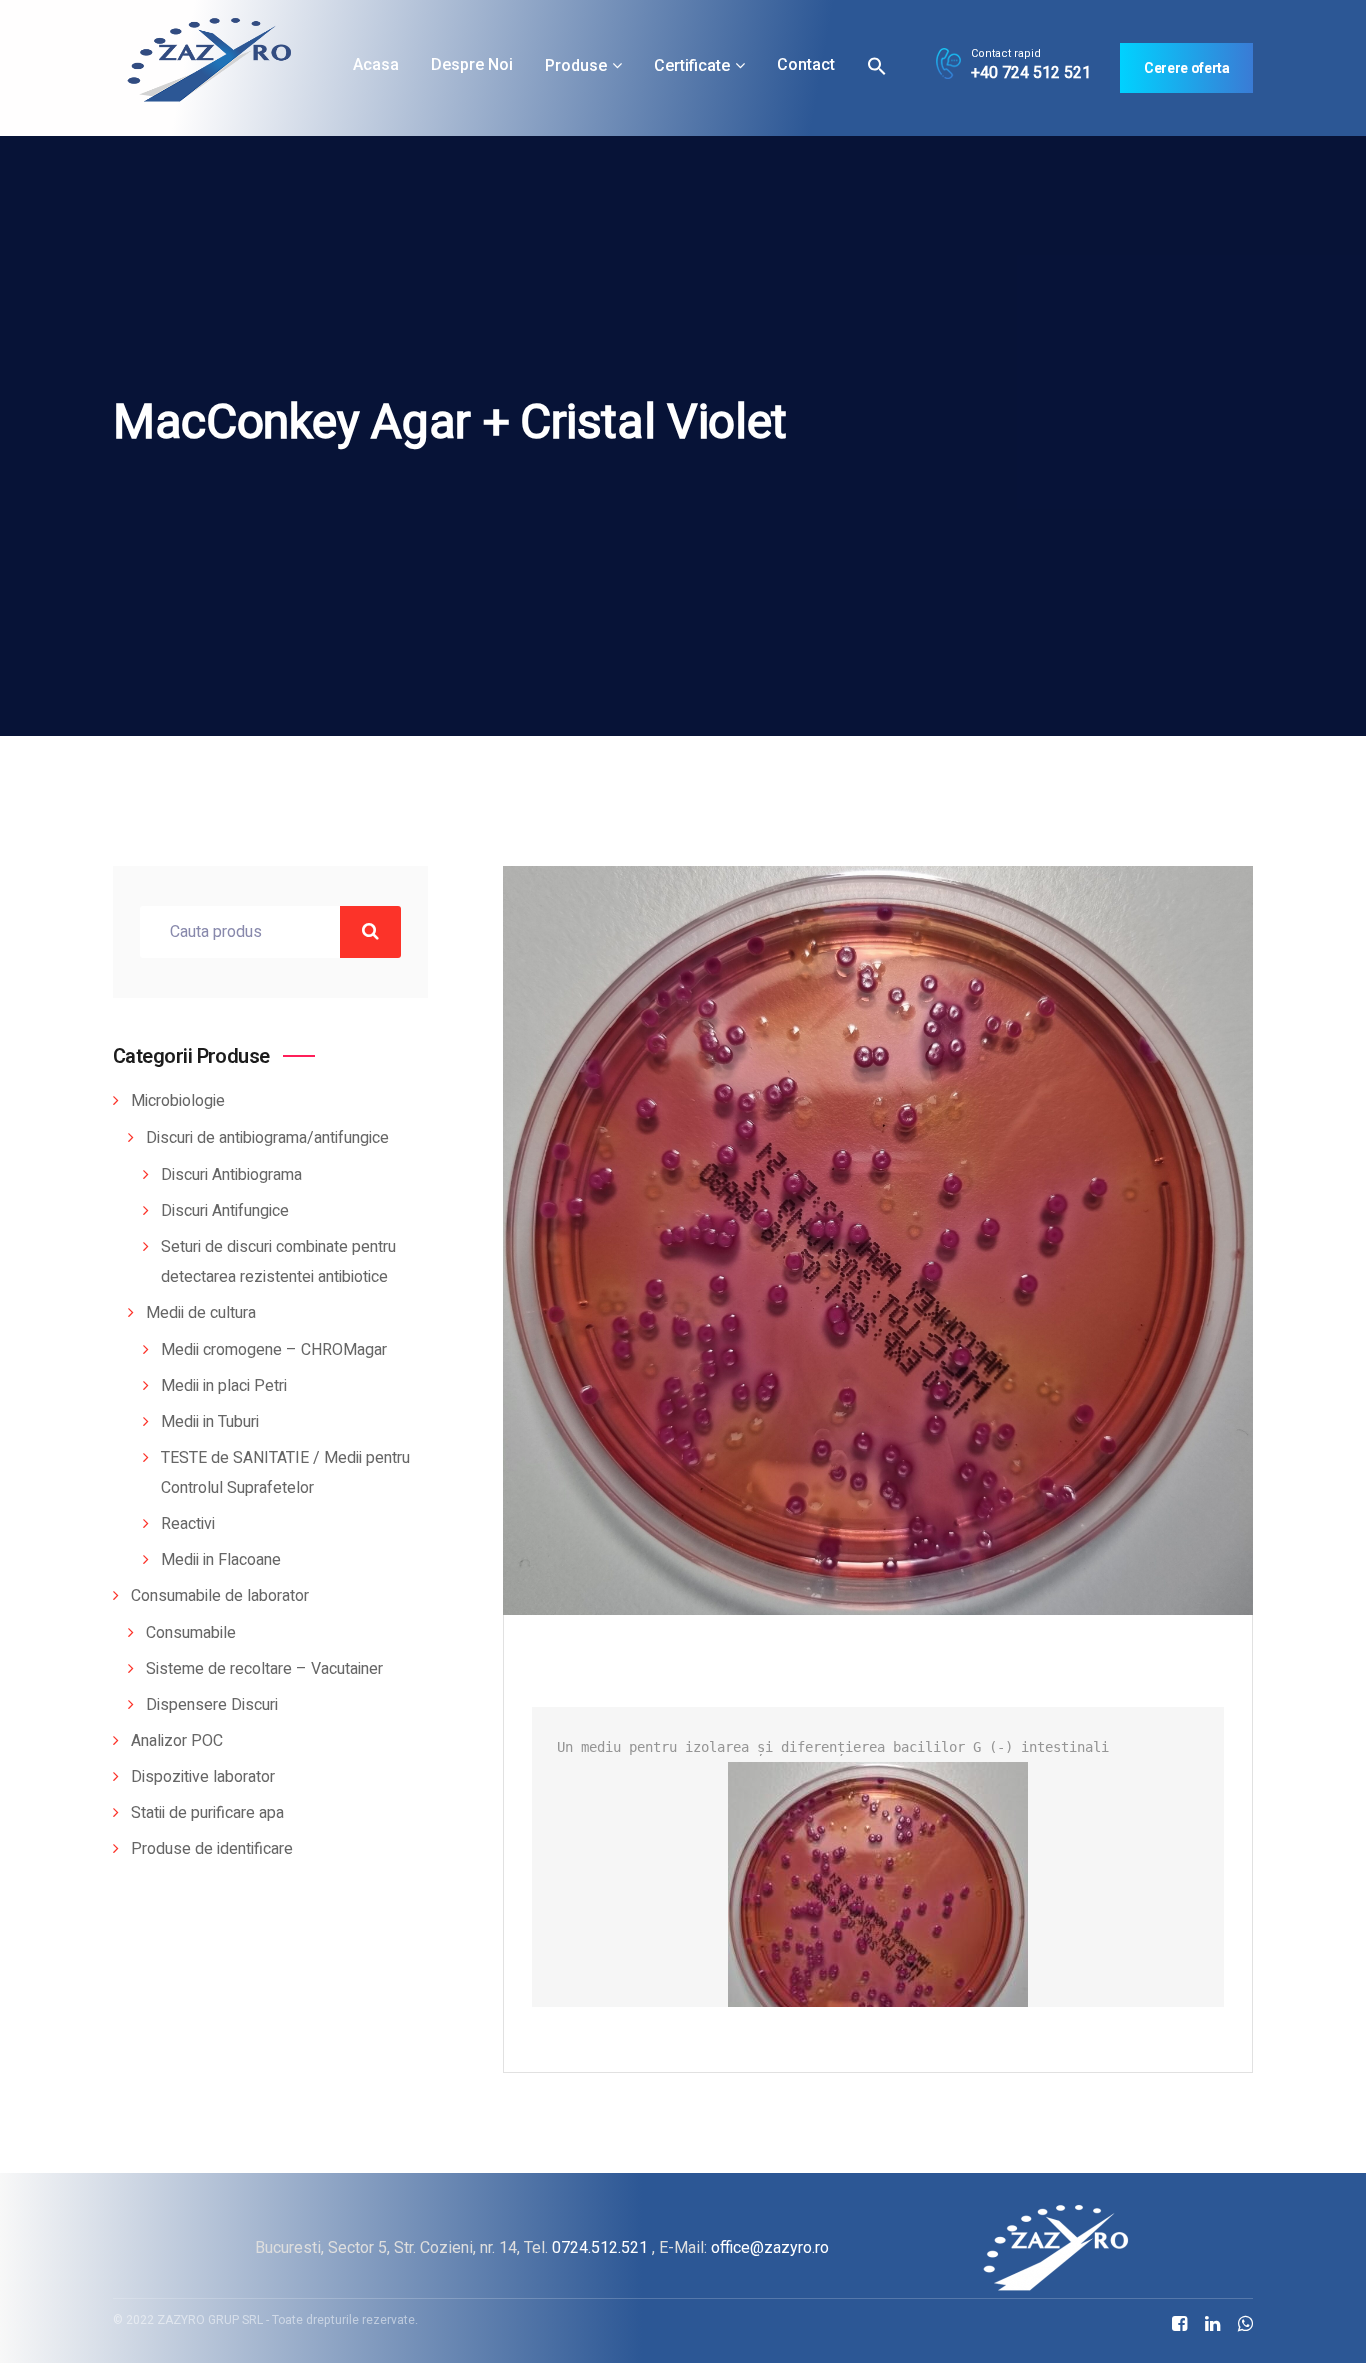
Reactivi (188, 1524)
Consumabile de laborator (220, 1596)
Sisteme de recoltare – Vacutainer (264, 1669)
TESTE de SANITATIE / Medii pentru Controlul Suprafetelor (285, 1473)
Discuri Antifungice (225, 1211)
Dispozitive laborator (203, 1777)
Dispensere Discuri (212, 1705)
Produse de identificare (212, 1849)
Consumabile (191, 1633)
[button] (877, 65)
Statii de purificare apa (207, 1813)
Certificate (692, 65)
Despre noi (472, 64)
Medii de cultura (201, 1313)
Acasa (376, 64)
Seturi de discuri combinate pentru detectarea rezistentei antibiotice (278, 1262)
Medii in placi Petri (224, 1386)
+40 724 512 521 (1031, 73)
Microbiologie (178, 1101)
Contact (806, 64)
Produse (576, 65)
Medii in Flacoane (221, 1560)
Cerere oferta (1186, 68)
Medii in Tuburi (210, 1422)
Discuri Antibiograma (231, 1175)
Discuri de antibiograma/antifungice (267, 1138)
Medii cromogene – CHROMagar (274, 1350)
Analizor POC (177, 1741)
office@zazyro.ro (770, 2247)
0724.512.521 (600, 2247)
